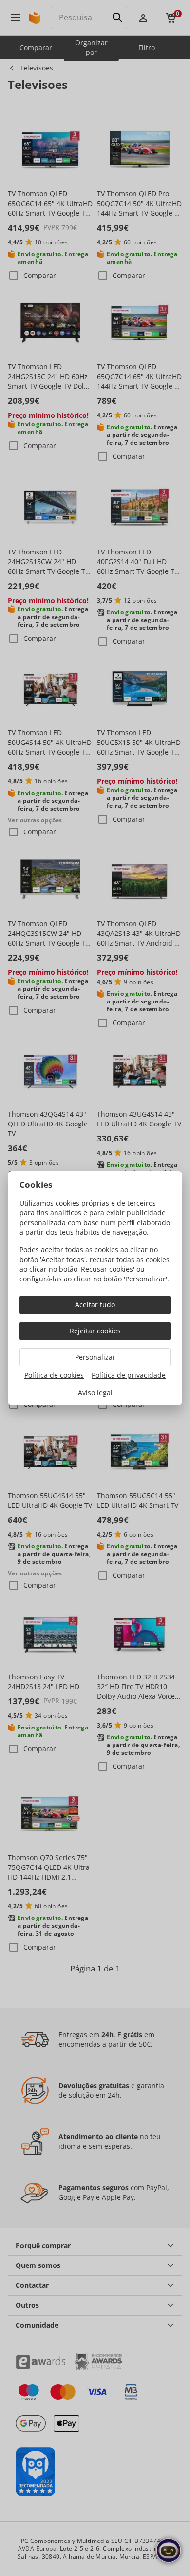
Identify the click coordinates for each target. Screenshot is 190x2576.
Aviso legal (95, 1392)
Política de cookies (54, 1375)
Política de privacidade (129, 1375)
